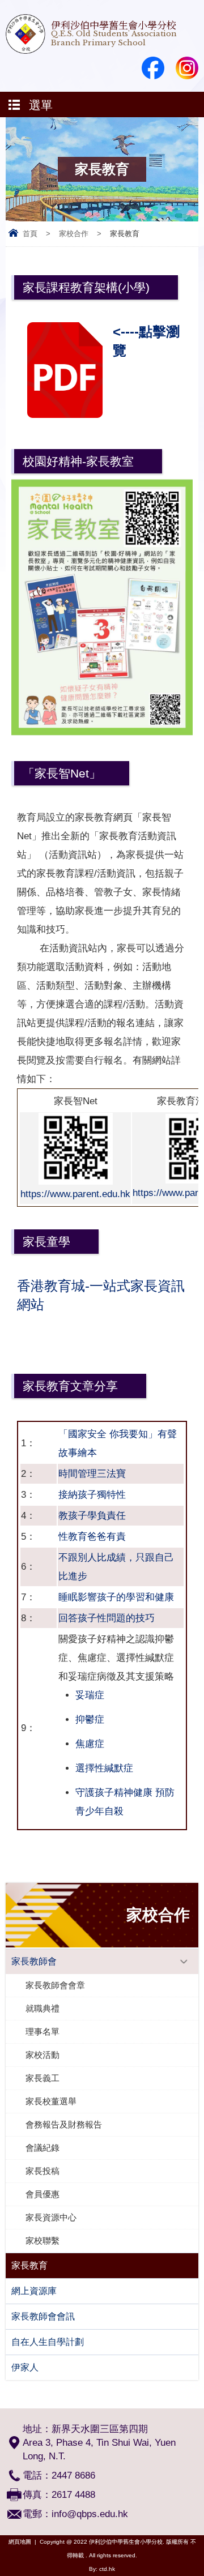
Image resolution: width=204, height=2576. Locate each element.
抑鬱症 (90, 1720)
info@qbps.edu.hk (90, 2514)
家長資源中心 (51, 2217)
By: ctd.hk (102, 2569)
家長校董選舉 (51, 2101)
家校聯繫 (42, 2240)
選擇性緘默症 (104, 1768)
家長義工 (42, 2078)
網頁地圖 (20, 2542)
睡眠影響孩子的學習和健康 (116, 1597)
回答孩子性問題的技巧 (107, 1618)
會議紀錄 (42, 2148)
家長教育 (29, 2265)
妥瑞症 (90, 1695)
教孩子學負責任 (92, 1516)
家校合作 (74, 234)
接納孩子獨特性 (92, 1495)
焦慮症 (90, 1744)
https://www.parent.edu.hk (75, 1194)
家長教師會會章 (55, 1985)
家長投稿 (42, 2171)
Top (201, 2551)
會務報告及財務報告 (64, 2124)
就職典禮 (42, 2008)
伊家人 (25, 2367)
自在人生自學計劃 (48, 2342)
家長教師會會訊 (43, 2316)
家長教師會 (34, 1961)
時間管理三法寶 (92, 1474)
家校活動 (42, 2055)
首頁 (30, 234)
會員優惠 (42, 2194)
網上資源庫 (34, 2291)
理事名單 (42, 2032)
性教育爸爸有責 (92, 1537)
